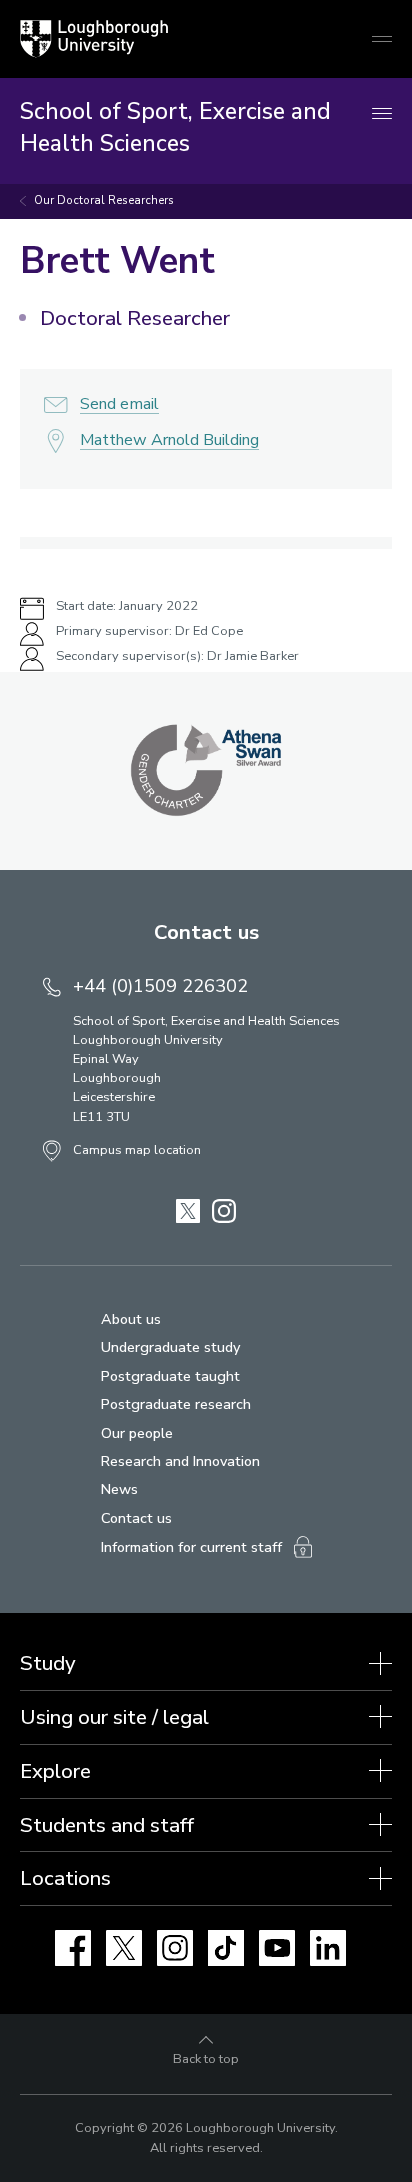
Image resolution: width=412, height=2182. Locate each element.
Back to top (206, 2059)
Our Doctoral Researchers (104, 200)
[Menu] (382, 114)
